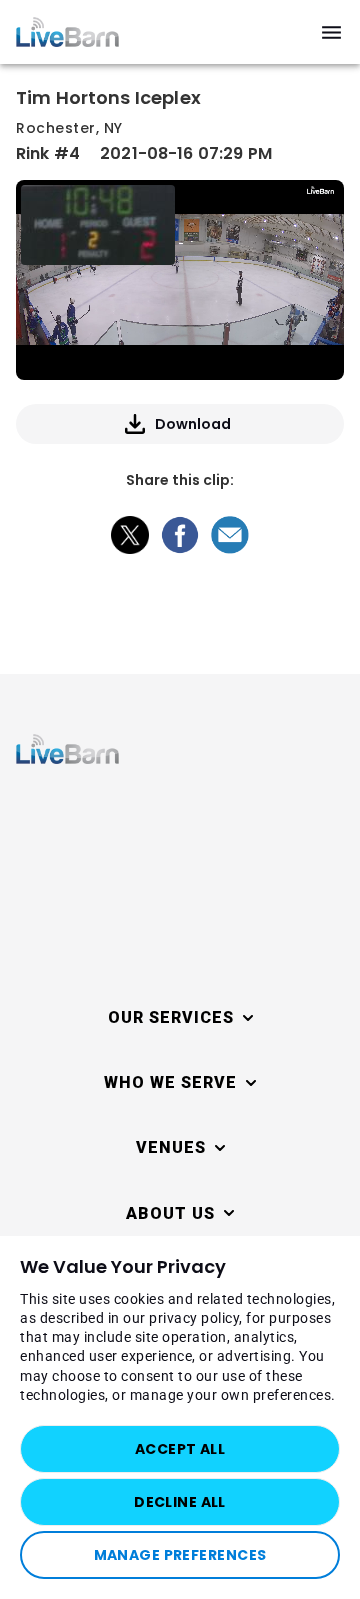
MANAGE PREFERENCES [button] (180, 1555)
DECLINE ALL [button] (180, 1502)
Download (193, 424)
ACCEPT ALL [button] (180, 1449)
